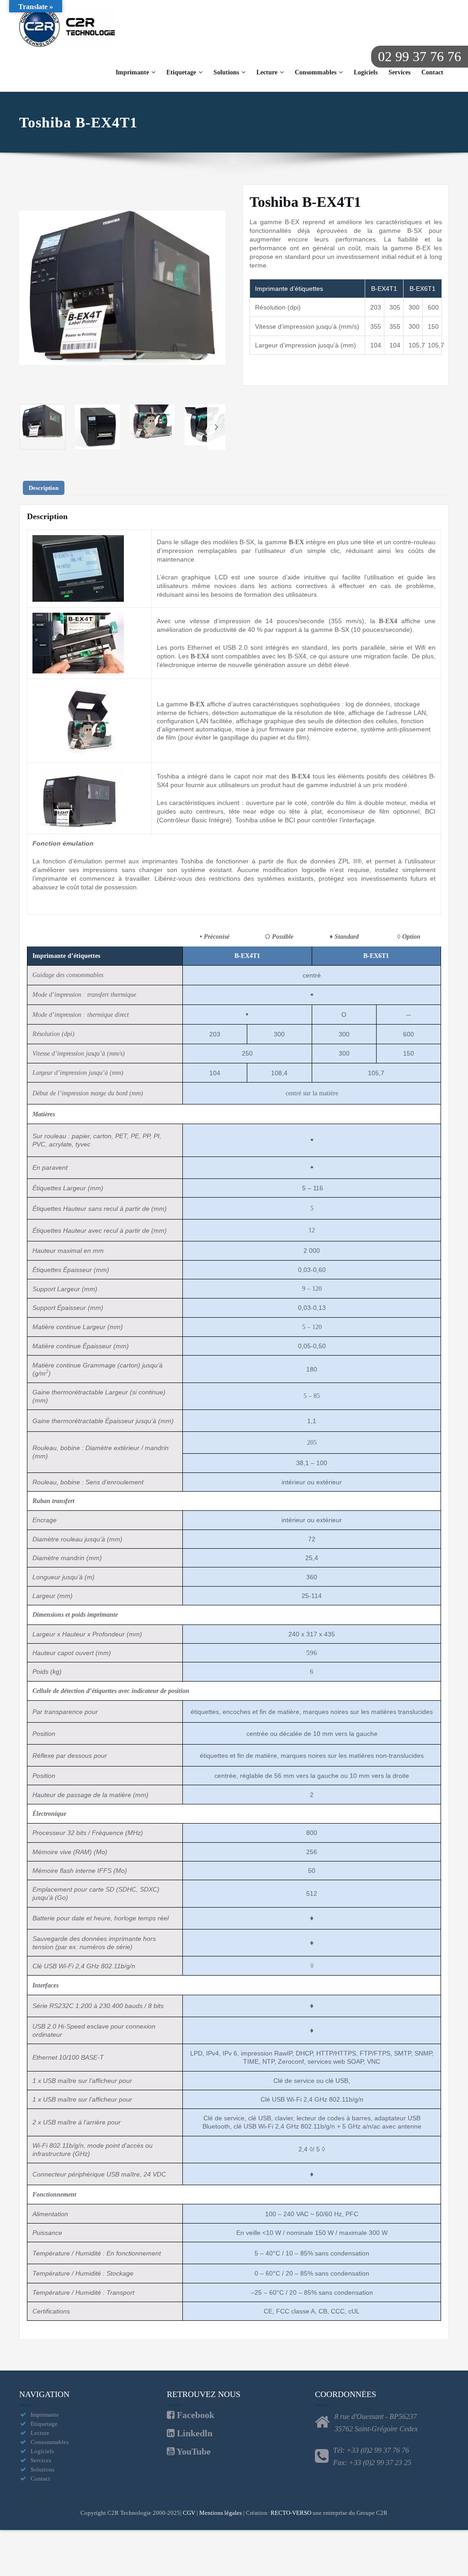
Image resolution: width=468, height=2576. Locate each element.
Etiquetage (181, 72)
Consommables (316, 72)
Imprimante (132, 72)
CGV (189, 2513)
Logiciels (366, 72)
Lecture (267, 72)
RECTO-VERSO (291, 2513)
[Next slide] (216, 288)
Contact (432, 72)
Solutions (226, 72)
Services (399, 72)
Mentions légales (221, 2513)
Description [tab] (44, 488)
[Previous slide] (28, 288)
